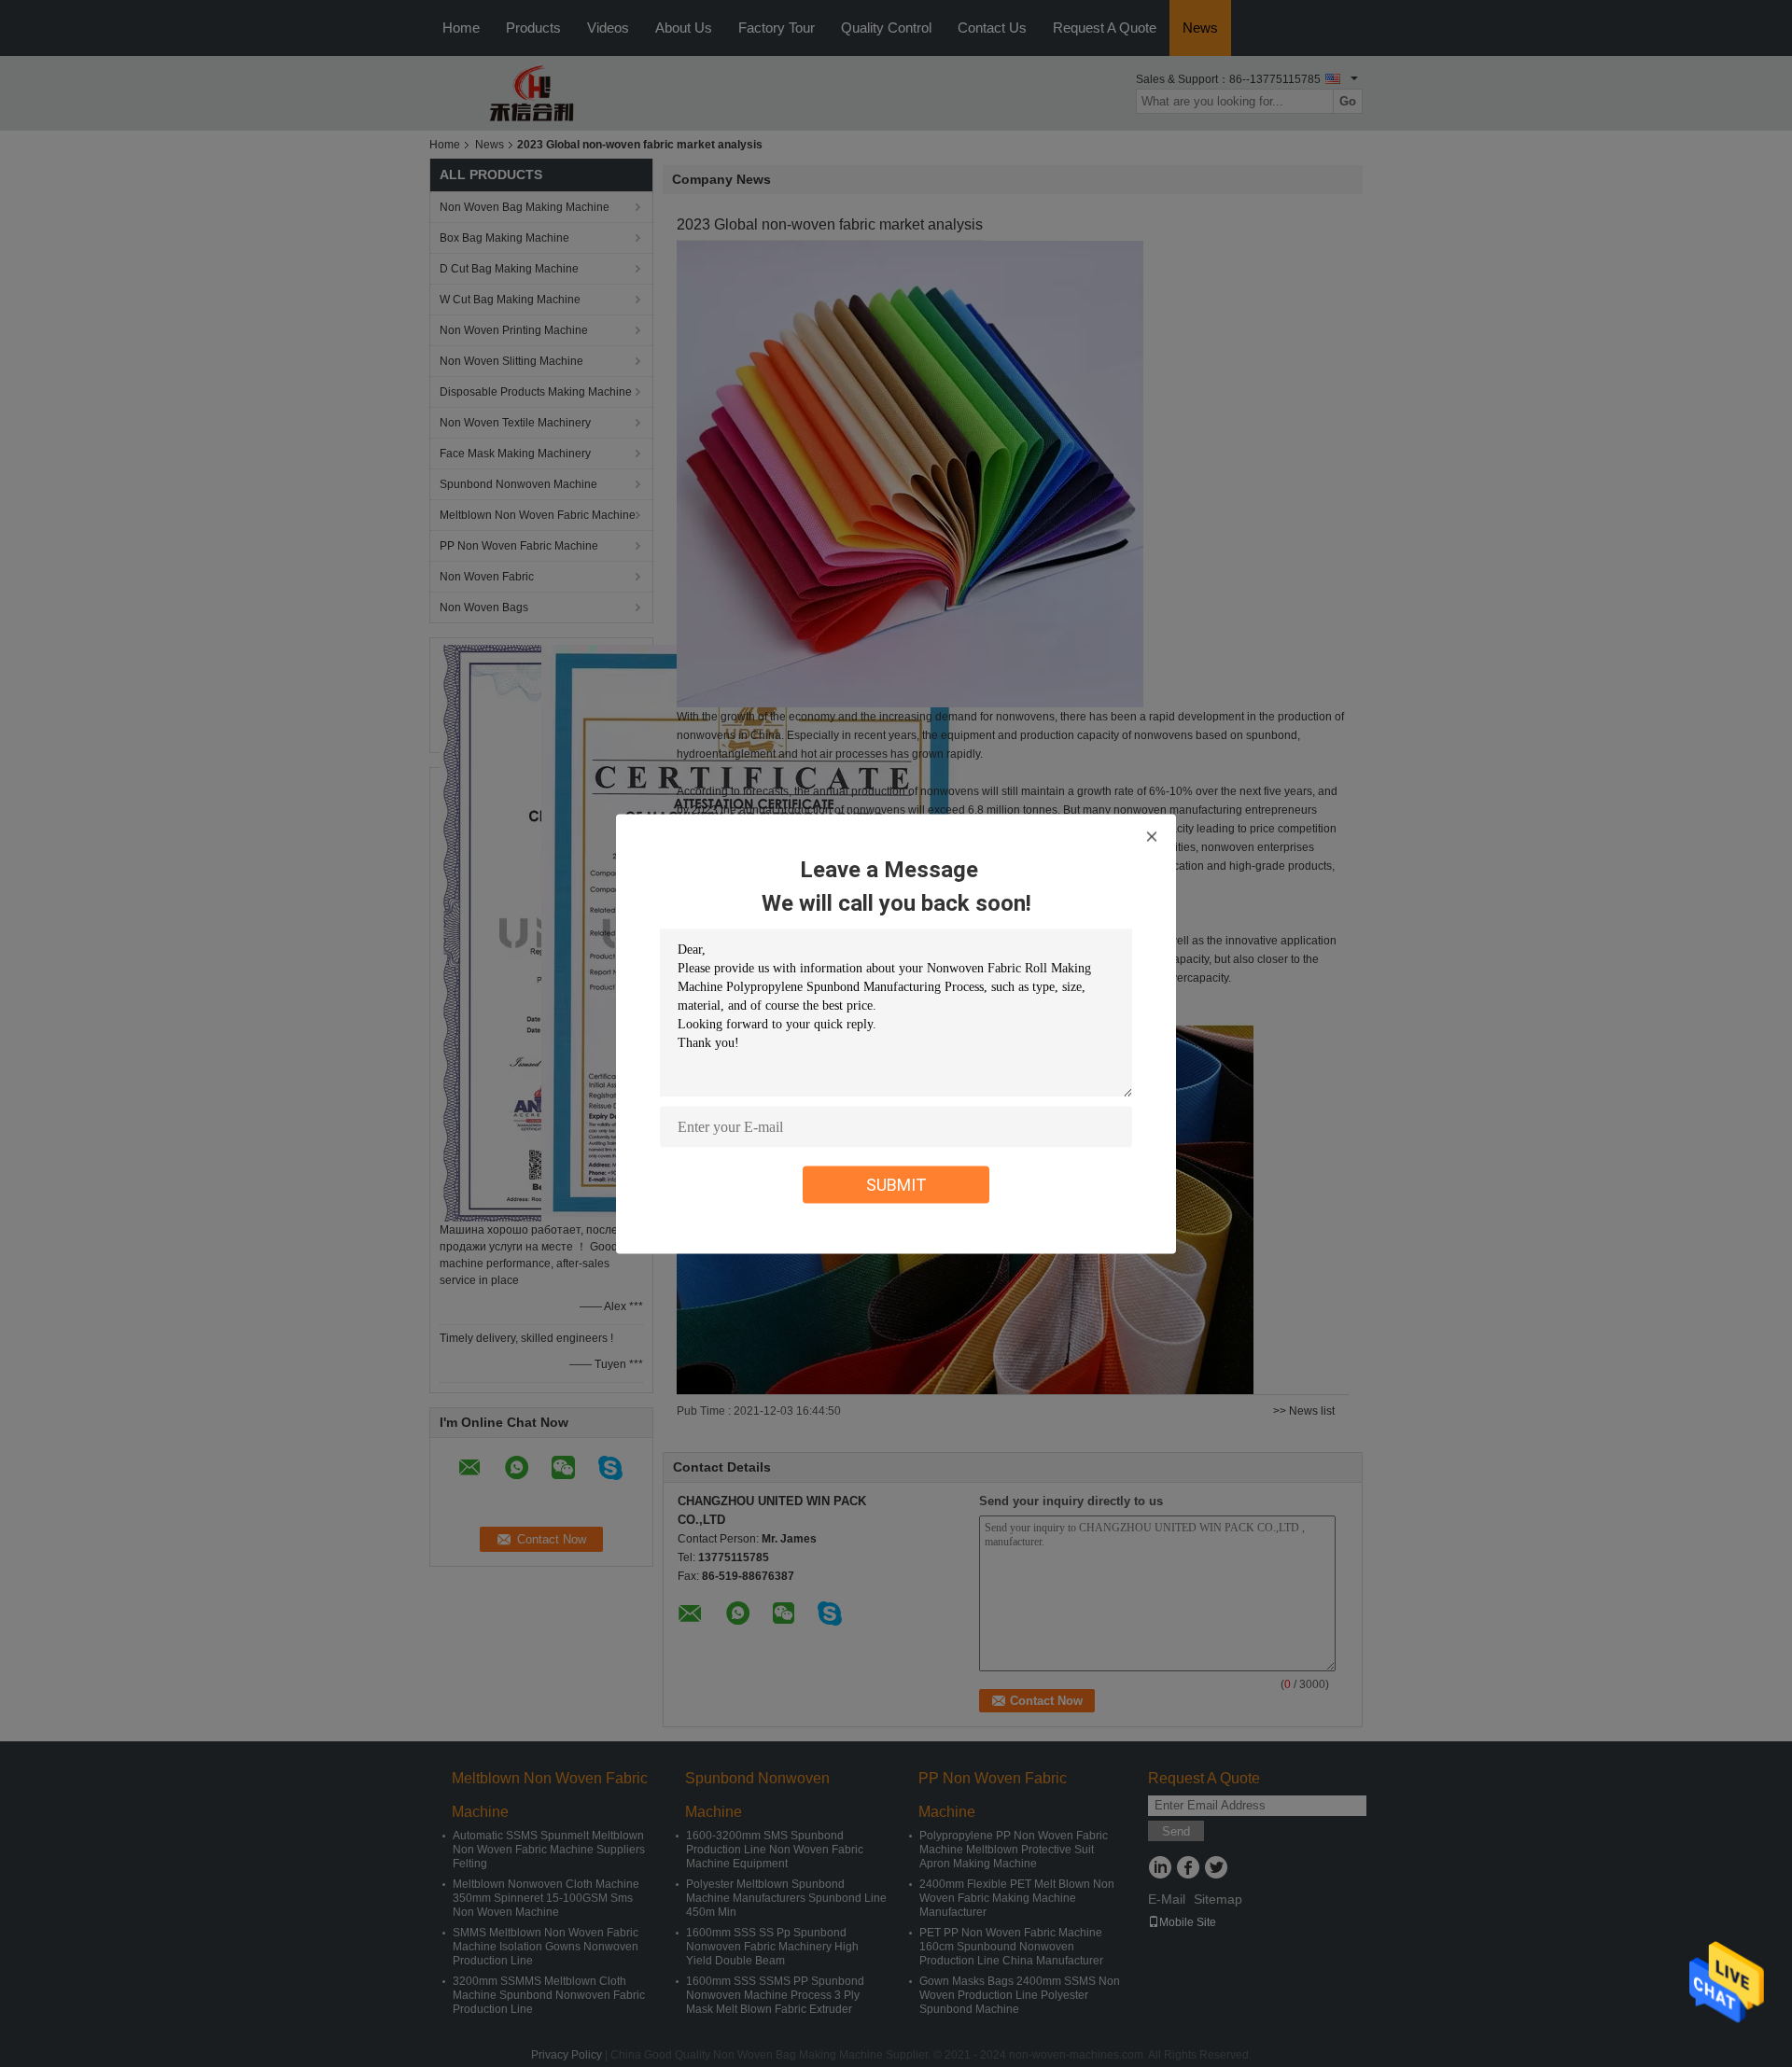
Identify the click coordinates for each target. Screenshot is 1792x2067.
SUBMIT (896, 1184)
